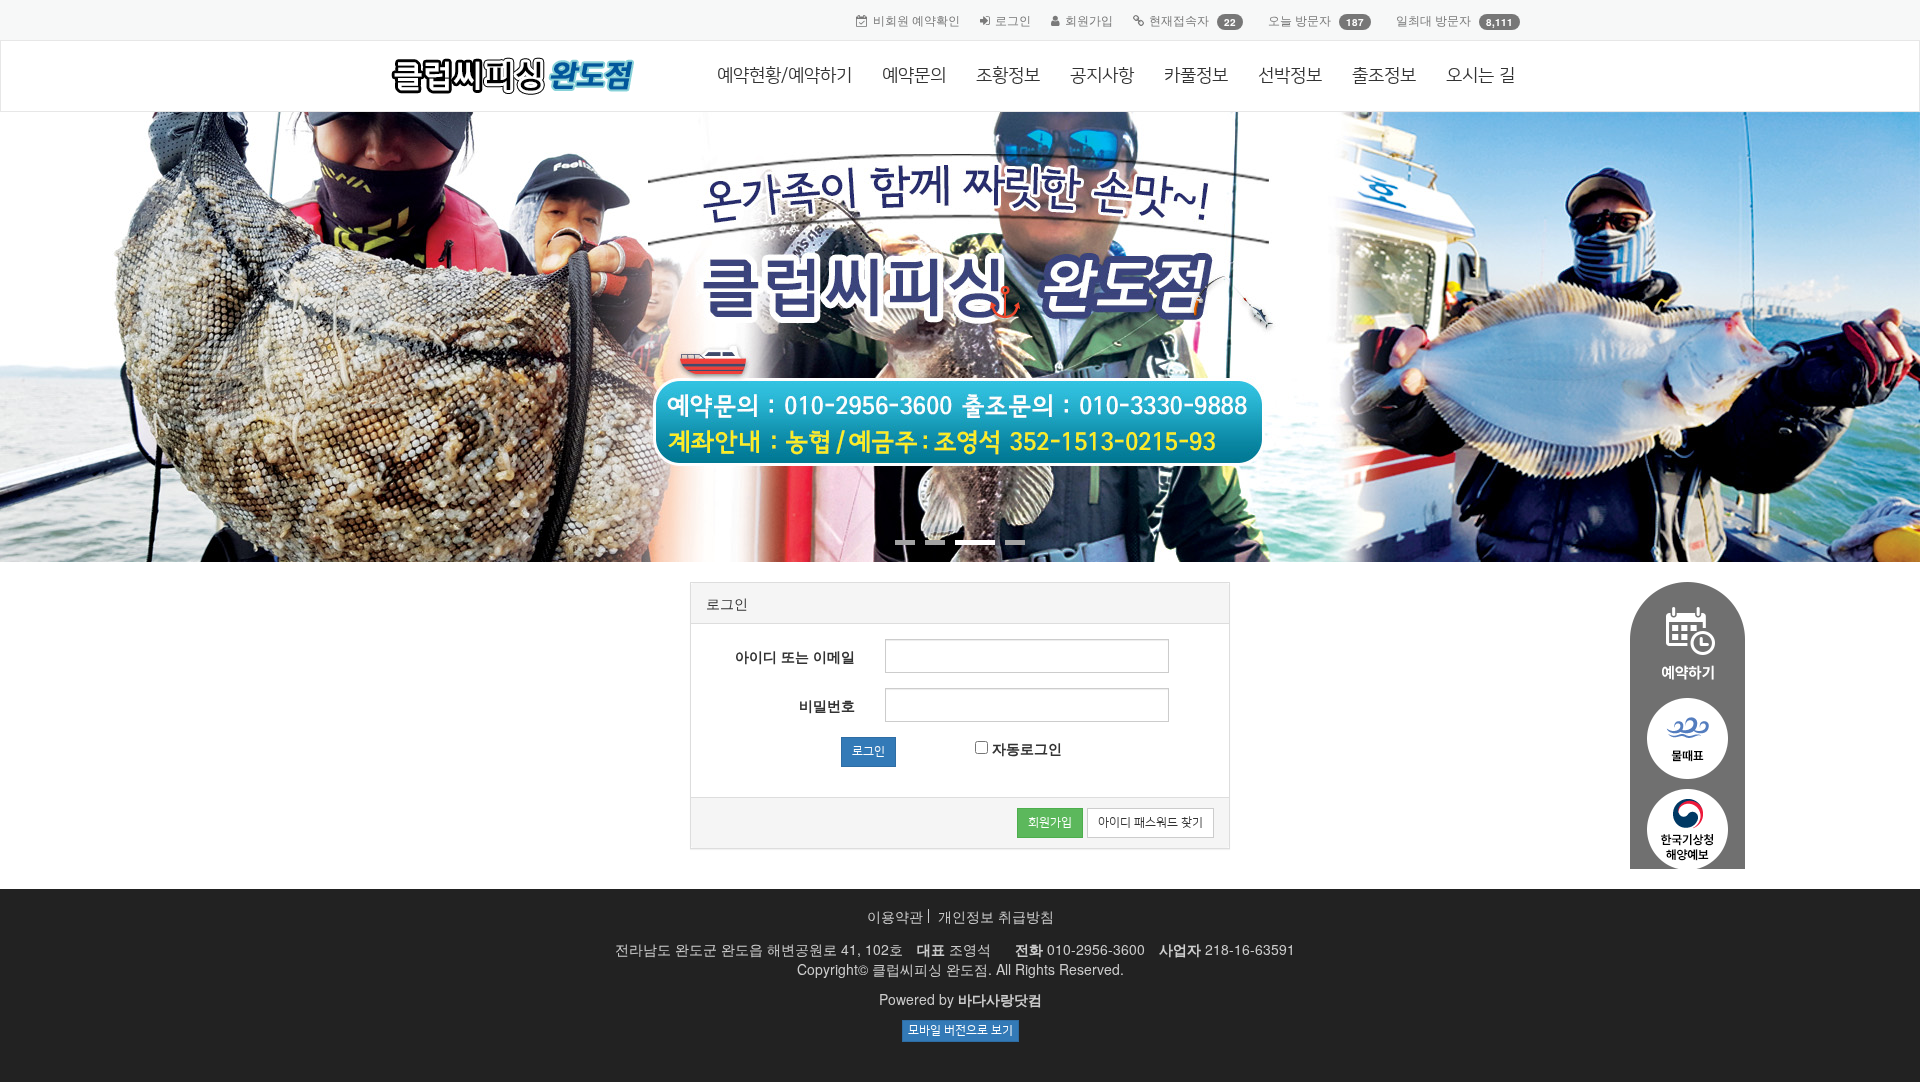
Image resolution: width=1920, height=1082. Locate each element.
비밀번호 (827, 705)
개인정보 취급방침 (996, 916)
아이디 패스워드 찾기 (1150, 822)
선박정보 (1290, 76)
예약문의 (914, 76)
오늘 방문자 (1299, 19)
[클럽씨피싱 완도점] (506, 76)
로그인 (1013, 19)
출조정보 (1384, 76)
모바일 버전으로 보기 (960, 1030)
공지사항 (1102, 76)
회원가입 (1089, 19)
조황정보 (1008, 76)
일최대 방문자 (1433, 19)
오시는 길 (1480, 76)
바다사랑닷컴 (1000, 999)
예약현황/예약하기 (784, 76)
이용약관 (895, 916)
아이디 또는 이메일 (795, 656)
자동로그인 (1025, 748)
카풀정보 (1196, 76)
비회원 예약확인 (916, 19)
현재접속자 (1179, 19)
